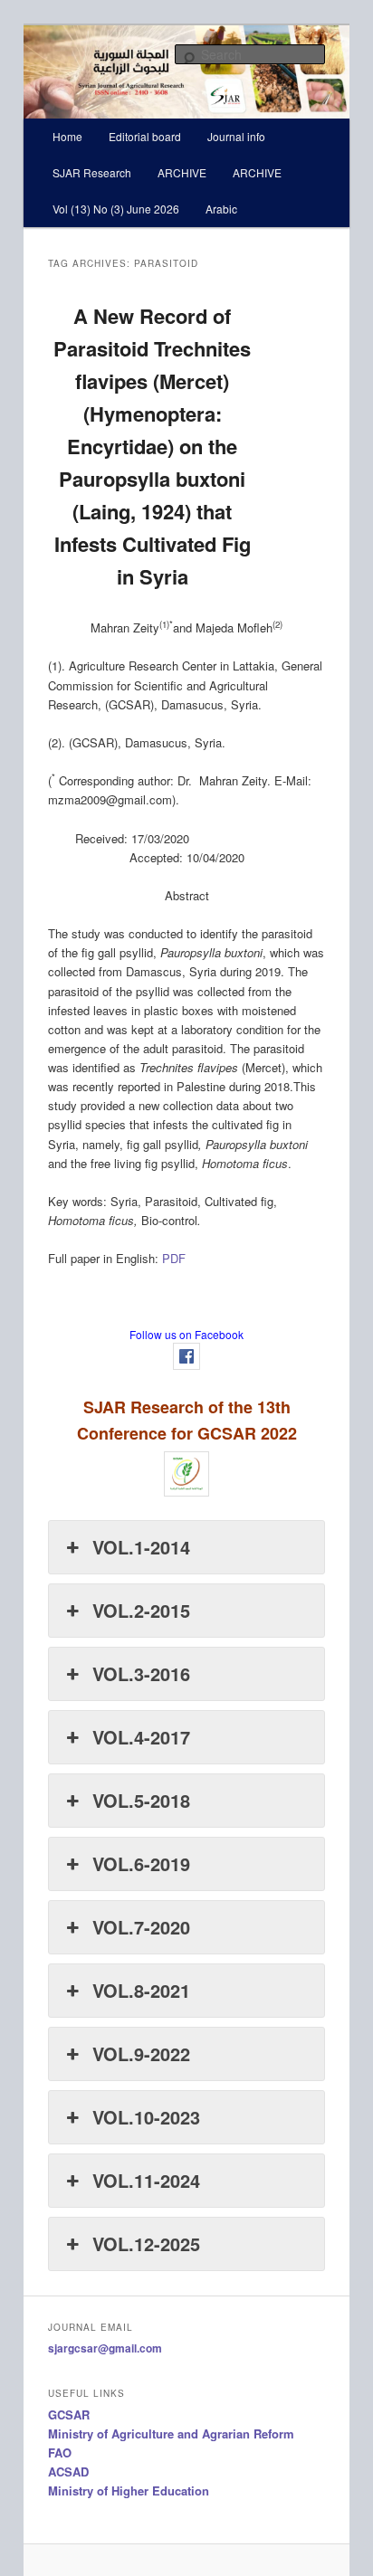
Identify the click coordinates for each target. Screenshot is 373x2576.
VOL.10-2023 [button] (146, 2117)
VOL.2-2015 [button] (141, 1610)
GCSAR (69, 2414)
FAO (60, 2452)
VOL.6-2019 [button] (141, 1863)
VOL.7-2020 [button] (141, 1927)
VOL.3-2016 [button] (141, 1673)
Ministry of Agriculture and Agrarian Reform (171, 2433)
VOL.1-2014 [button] (141, 1547)
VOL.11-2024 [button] (146, 2180)
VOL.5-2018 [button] (141, 1800)
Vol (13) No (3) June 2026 (116, 209)
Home (67, 136)
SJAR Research (92, 172)
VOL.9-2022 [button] (141, 2053)
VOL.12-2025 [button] (146, 2243)
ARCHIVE (182, 172)
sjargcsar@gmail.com (105, 2348)
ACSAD (68, 2471)
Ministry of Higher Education (129, 2490)
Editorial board (145, 136)
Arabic (221, 209)
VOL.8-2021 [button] (141, 1990)
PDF (174, 1258)
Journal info (236, 136)
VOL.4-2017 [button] (141, 1737)
